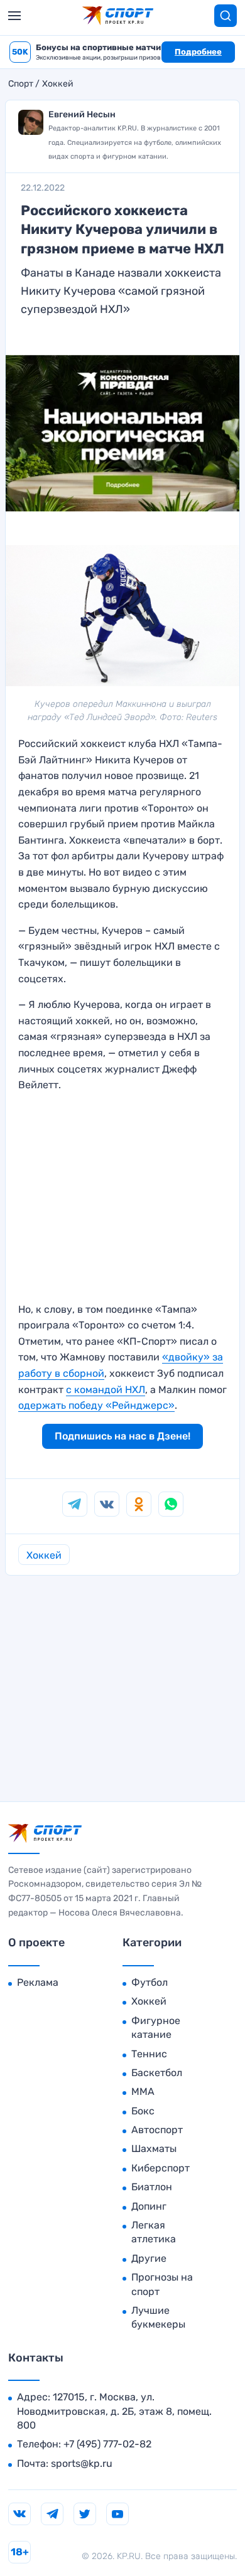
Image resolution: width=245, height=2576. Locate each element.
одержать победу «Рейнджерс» (96, 1405)
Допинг (149, 2206)
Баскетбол (157, 2073)
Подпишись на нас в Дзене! (122, 1436)
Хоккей (58, 84)
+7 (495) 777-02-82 (107, 2444)
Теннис (149, 2054)
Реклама (38, 1982)
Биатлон (152, 2187)
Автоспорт (157, 2130)
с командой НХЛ (106, 1390)
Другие (149, 2258)
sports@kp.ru (82, 2463)
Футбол (150, 1982)
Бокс (143, 2111)
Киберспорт (161, 2168)
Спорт (21, 84)
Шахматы (154, 2149)
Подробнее (198, 52)
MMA (143, 2091)
